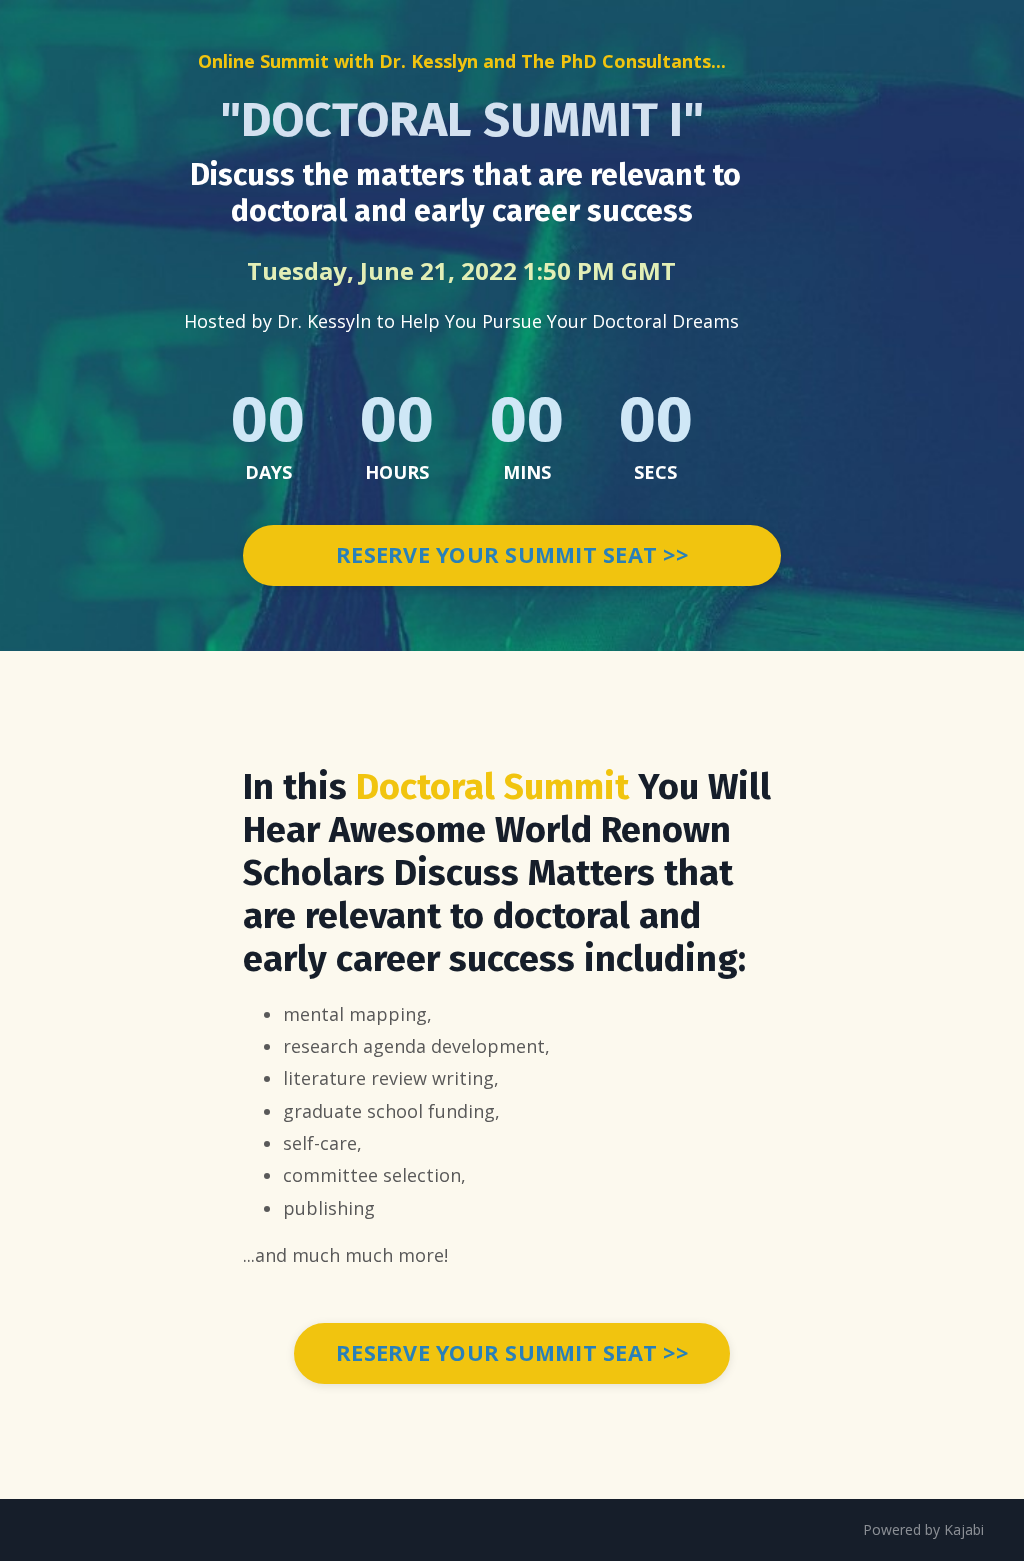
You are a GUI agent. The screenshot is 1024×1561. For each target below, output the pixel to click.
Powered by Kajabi (923, 1529)
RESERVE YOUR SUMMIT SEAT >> (512, 554)
